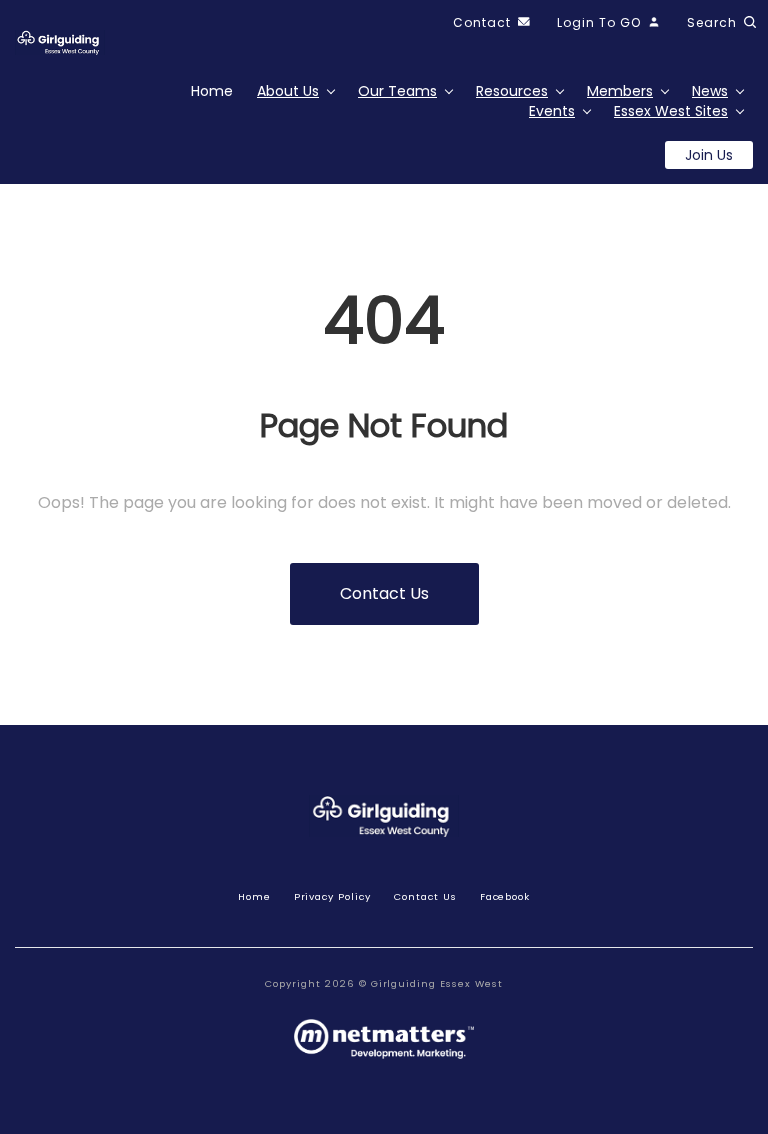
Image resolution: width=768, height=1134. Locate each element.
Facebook (505, 896)
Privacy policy (332, 896)
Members (620, 91)
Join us (709, 155)
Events (552, 111)
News (710, 91)
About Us (288, 91)
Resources (512, 91)
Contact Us (425, 896)
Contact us (384, 593)
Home (212, 91)
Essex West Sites (671, 111)
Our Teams (397, 91)
